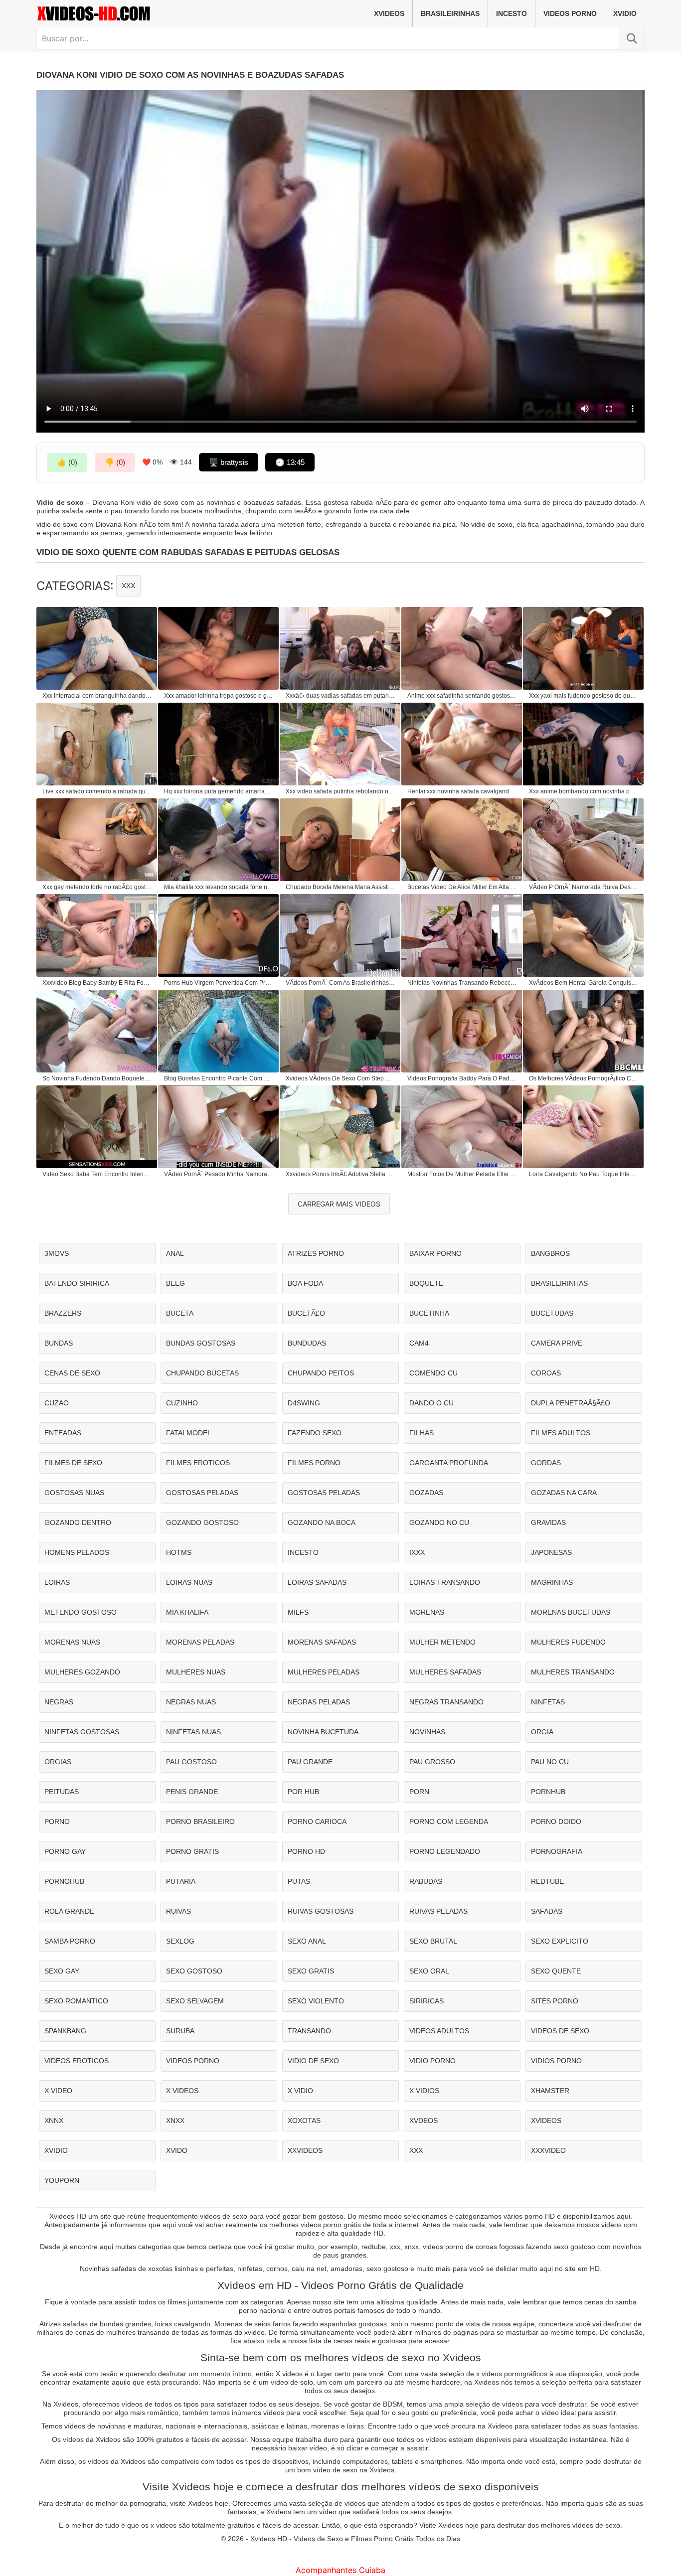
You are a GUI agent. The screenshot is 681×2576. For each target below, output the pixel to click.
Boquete (426, 1283)
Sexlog (180, 1941)
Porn (419, 1792)
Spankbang (65, 2031)
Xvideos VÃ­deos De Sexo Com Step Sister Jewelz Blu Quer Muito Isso (340, 1078)
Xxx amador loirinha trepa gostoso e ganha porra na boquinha (219, 696)
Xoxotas (304, 2121)
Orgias (58, 1762)
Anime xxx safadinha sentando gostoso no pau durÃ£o (462, 696)
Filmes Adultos (561, 1433)
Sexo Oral (429, 1971)
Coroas (546, 1373)
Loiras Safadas (317, 1582)
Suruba (180, 2031)
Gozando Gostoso (202, 1522)
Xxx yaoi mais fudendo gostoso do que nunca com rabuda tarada (584, 696)
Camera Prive (557, 1343)
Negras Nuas (191, 1702)
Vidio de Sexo (313, 2061)
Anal (175, 1253)
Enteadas (63, 1433)
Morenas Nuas (72, 1642)
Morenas (427, 1612)
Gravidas (548, 1522)
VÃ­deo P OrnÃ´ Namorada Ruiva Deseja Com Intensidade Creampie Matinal (584, 887)
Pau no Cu (550, 1762)
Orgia (542, 1732)
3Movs (57, 1253)
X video (58, 2091)
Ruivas (178, 1911)
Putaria (181, 1881)
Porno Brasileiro (200, 1821)
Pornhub (548, 1792)
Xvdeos (424, 2121)
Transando (309, 2031)
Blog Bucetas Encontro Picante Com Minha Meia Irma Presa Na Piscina (219, 1078)
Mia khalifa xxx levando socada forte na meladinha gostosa (219, 887)
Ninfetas (548, 1702)
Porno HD (306, 1851)
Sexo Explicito (560, 1941)
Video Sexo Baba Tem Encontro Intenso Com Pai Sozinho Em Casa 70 (97, 1174)
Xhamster (550, 2091)
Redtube (547, 1881)
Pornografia (557, 1851)
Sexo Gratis (311, 1971)
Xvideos (389, 13)
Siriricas (426, 2001)
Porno (57, 1821)
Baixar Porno (435, 1253)
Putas (299, 1881)
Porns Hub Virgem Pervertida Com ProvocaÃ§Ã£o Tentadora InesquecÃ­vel (219, 983)
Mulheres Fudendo (568, 1642)
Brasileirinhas (450, 13)
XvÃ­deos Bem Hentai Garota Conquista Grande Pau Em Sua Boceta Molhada (584, 983)
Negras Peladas (319, 1702)
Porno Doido (556, 1821)
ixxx (417, 1552)
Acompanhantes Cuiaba (340, 2570)
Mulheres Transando (573, 1672)
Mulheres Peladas (324, 1672)
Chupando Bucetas (202, 1373)
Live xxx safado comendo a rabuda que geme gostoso (97, 791)
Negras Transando (446, 1702)
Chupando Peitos (321, 1373)
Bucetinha (429, 1313)
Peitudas (62, 1792)
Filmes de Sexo (73, 1463)
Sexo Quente (556, 1971)
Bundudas (307, 1343)
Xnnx (54, 2121)
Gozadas (426, 1493)
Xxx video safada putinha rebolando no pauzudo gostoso (340, 791)
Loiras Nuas (189, 1582)
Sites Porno (555, 2001)
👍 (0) (67, 462)
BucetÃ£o (306, 1313)
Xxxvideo (548, 2150)
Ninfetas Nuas (193, 1732)
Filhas (422, 1433)
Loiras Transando (445, 1582)
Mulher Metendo (442, 1642)
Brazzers (63, 1313)
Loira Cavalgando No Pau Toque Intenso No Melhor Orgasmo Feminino (584, 1174)
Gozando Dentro (78, 1522)
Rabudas (426, 1881)
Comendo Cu (433, 1373)
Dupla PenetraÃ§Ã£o (571, 1403)
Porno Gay (65, 1851)
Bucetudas (552, 1313)
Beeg (175, 1283)
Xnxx (175, 2121)
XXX (128, 586)
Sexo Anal (307, 1941)
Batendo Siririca (77, 1283)
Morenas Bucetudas (571, 1612)
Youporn (62, 2180)
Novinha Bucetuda (323, 1732)
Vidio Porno (432, 2061)
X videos (182, 2091)
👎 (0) (115, 462)
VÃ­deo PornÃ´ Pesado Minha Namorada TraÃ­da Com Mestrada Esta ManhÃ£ (219, 1174)
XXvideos (305, 2150)
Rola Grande (69, 1911)
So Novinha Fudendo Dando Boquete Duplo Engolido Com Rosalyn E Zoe (97, 1078)
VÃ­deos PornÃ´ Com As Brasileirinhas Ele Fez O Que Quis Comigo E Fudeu (340, 983)
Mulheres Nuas (196, 1672)
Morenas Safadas (322, 1642)
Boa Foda (305, 1283)
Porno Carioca (317, 1821)
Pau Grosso (432, 1762)
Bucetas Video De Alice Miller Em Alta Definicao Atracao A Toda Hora (462, 887)
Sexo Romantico (76, 2001)
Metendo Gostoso (81, 1612)
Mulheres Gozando (82, 1672)
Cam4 (419, 1343)
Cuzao (57, 1403)
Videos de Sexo (560, 2031)
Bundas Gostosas (201, 1343)
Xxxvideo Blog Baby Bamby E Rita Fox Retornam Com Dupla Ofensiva (97, 983)
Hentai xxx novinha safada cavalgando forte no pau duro (462, 791)
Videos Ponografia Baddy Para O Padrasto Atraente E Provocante (462, 1078)
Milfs (298, 1612)
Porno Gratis (192, 1851)
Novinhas (427, 1732)
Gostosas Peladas (202, 1493)
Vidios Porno (556, 2061)
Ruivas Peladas (438, 1911)
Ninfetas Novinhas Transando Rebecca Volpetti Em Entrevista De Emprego (462, 983)
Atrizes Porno (316, 1253)
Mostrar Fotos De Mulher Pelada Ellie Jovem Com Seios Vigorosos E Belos (462, 1174)
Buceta (180, 1313)
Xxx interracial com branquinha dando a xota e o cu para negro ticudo (97, 696)
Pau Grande (310, 1762)
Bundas (59, 1343)
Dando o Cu (431, 1403)
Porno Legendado (445, 1851)
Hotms (179, 1552)
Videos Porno (570, 13)
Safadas (547, 1911)
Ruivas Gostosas (321, 1911)
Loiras (57, 1582)
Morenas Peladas (200, 1642)
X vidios (424, 2091)
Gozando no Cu (439, 1522)
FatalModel (189, 1433)
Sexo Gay (62, 1971)
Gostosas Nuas (74, 1493)
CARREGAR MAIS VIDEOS (339, 1204)
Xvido (177, 2150)
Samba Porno (70, 1941)
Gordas (546, 1463)
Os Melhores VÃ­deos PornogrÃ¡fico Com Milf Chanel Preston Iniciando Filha (584, 1078)
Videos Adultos (439, 2031)
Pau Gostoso (191, 1762)
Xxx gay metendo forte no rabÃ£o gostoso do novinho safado (97, 887)
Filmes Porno (314, 1463)
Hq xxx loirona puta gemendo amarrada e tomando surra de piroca (219, 791)
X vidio (300, 2091)
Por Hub (303, 1792)
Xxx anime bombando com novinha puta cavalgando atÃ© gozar (584, 791)
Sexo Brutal (433, 1941)
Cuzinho (182, 1403)
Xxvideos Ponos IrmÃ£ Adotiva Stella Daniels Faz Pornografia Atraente (340, 1174)
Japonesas (551, 1552)
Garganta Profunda (449, 1463)
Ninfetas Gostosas (82, 1732)
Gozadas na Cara (564, 1493)
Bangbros (550, 1253)
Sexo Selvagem (195, 2001)
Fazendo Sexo (315, 1433)
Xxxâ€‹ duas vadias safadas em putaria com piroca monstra (340, 696)
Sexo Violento (316, 2001)
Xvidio (625, 13)
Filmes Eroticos (198, 1463)
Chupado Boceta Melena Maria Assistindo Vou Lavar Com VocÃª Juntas (340, 887)
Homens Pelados (77, 1552)
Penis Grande (192, 1792)
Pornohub (64, 1881)
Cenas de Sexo (72, 1373)
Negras (59, 1702)
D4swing (304, 1403)
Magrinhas (552, 1582)
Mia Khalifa (187, 1612)
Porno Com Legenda (449, 1821)
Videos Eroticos (77, 2061)
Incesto (511, 13)
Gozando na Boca (322, 1522)
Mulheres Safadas (445, 1672)
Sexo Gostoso (194, 1971)
